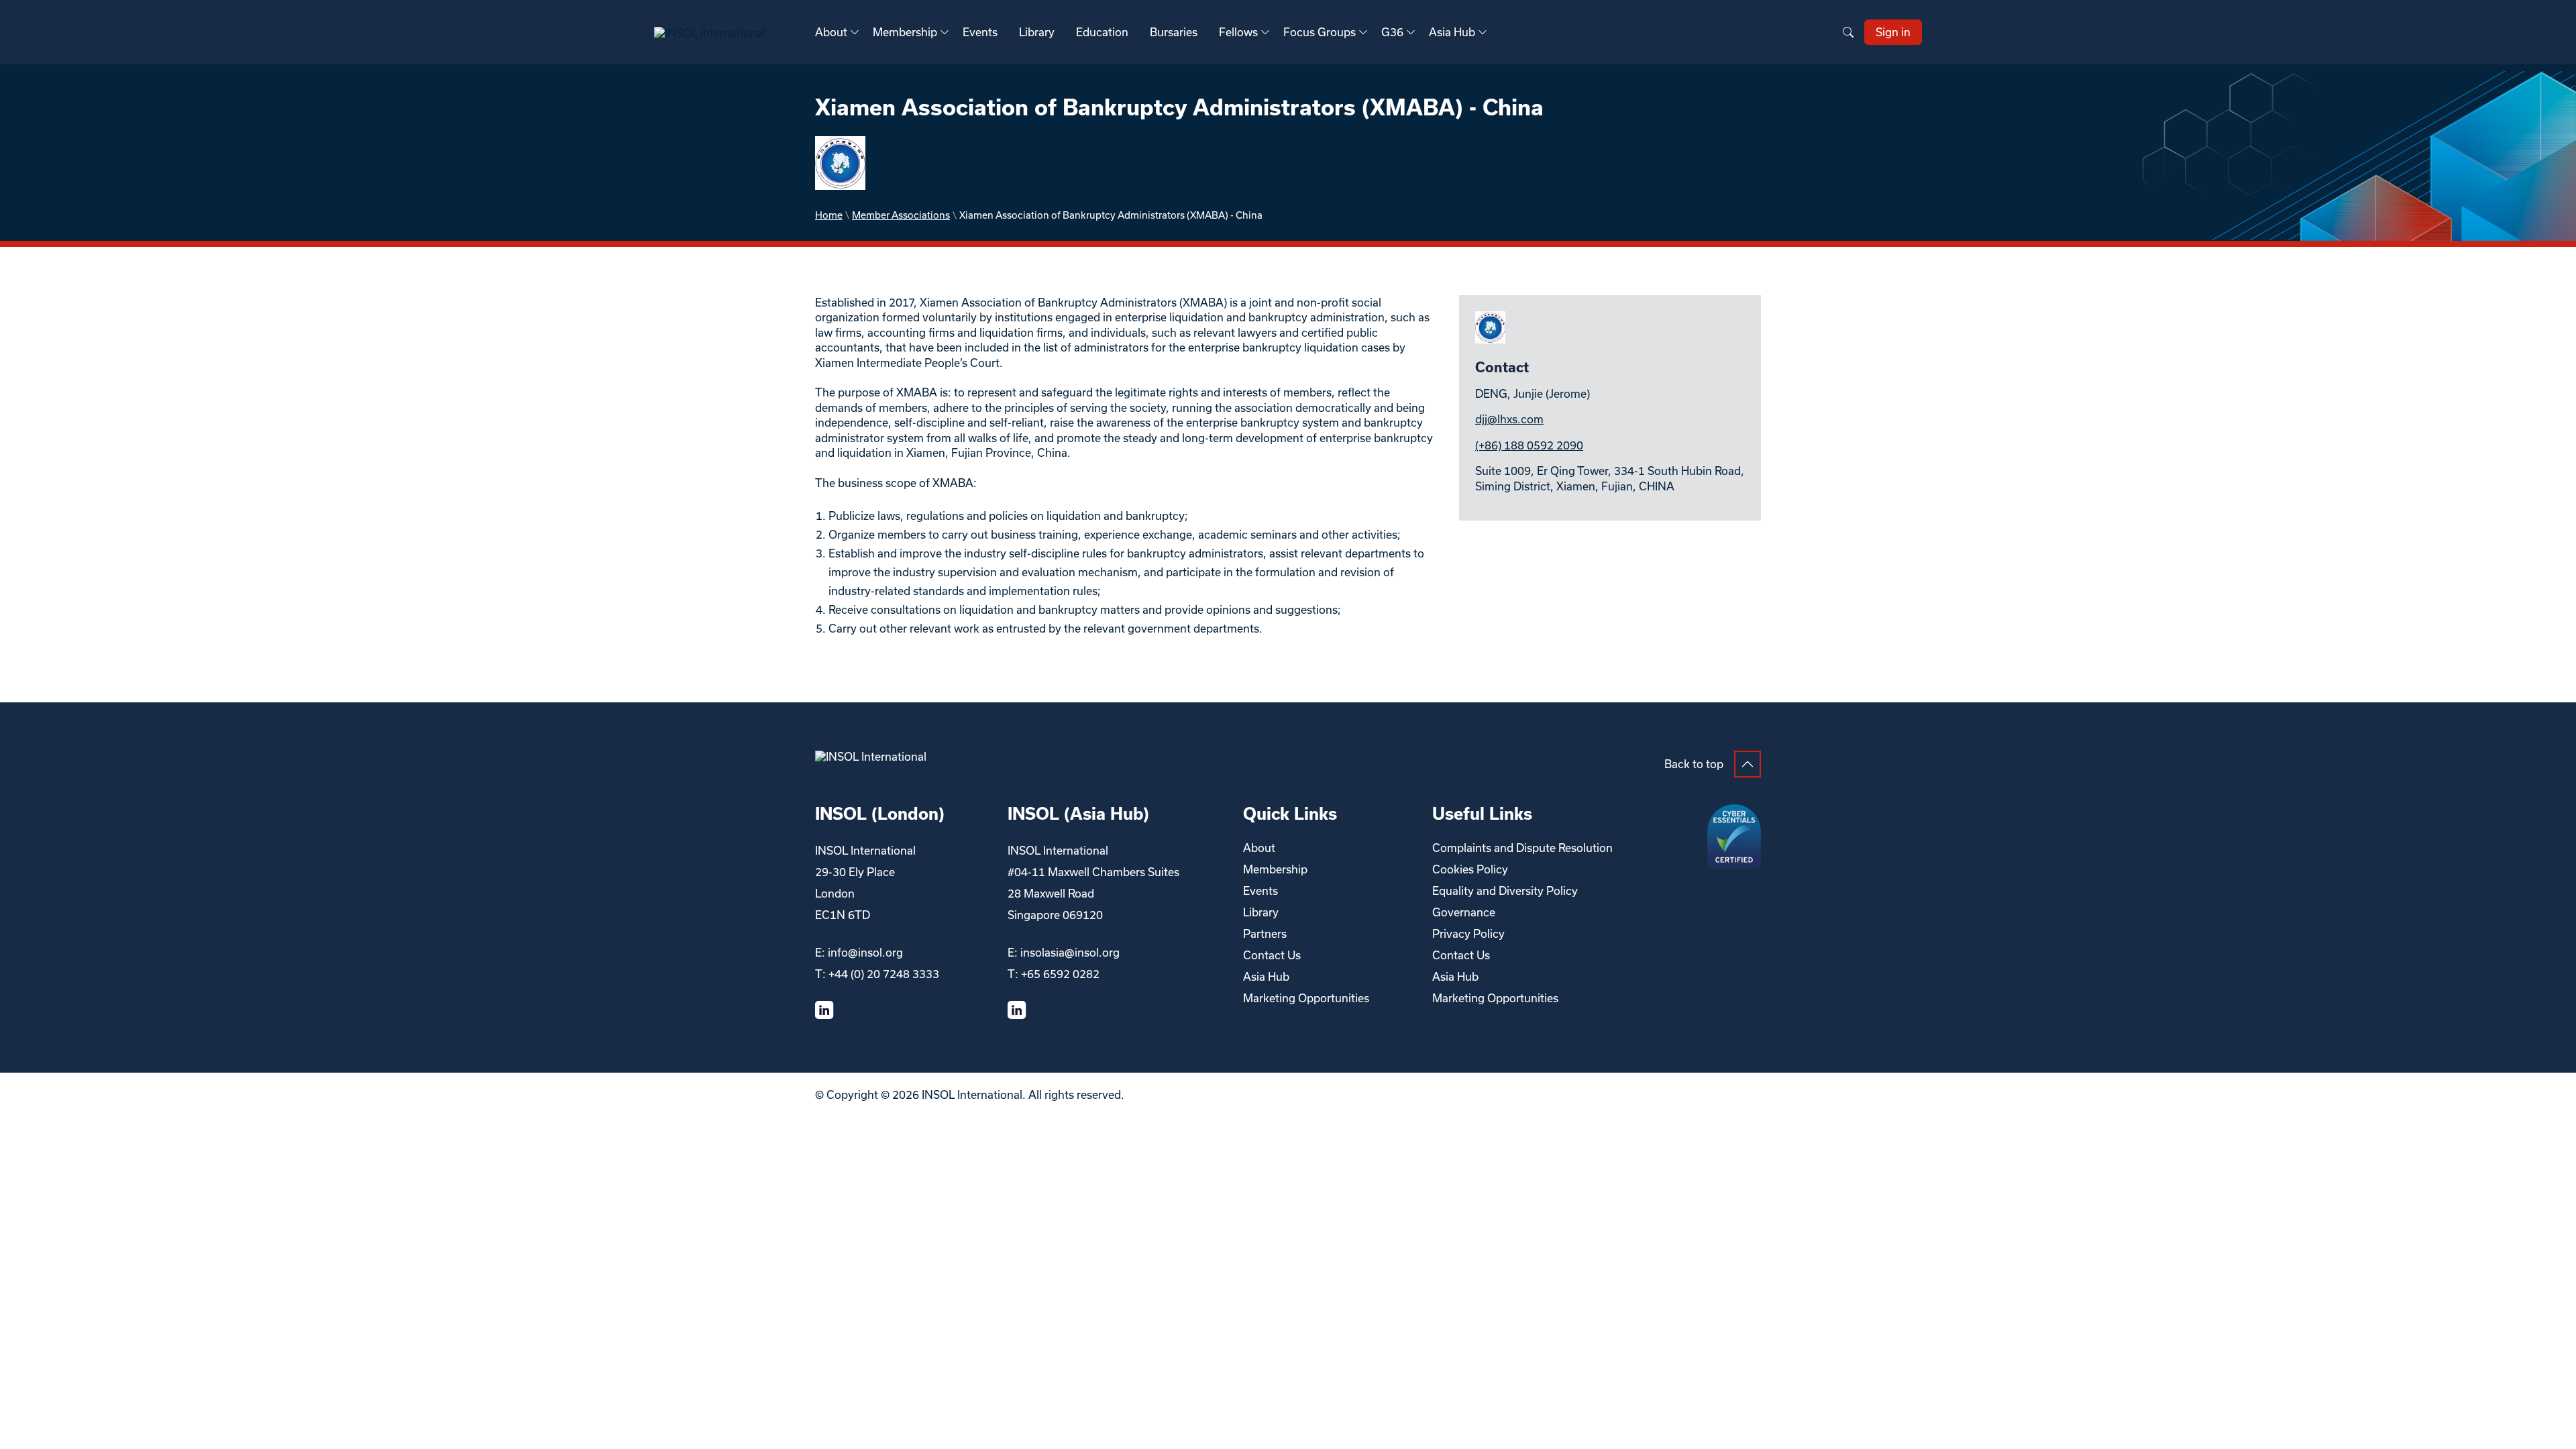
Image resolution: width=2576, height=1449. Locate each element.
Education (1102, 32)
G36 (1392, 32)
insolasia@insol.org (1070, 952)
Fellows (1238, 32)
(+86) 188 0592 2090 (1529, 445)
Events (980, 32)
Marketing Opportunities (1306, 998)
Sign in (1893, 32)
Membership (905, 32)
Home (829, 215)
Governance (1464, 912)
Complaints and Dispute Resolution (1522, 848)
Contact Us (1272, 955)
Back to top (1694, 764)
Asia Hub (1452, 32)
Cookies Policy (1470, 869)
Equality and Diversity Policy (1505, 891)
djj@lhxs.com (1509, 419)
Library (1037, 32)
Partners (1265, 933)
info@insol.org (865, 952)
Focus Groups (1320, 32)
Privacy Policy (1468, 933)
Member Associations (901, 215)
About (831, 32)
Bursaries (1174, 32)
